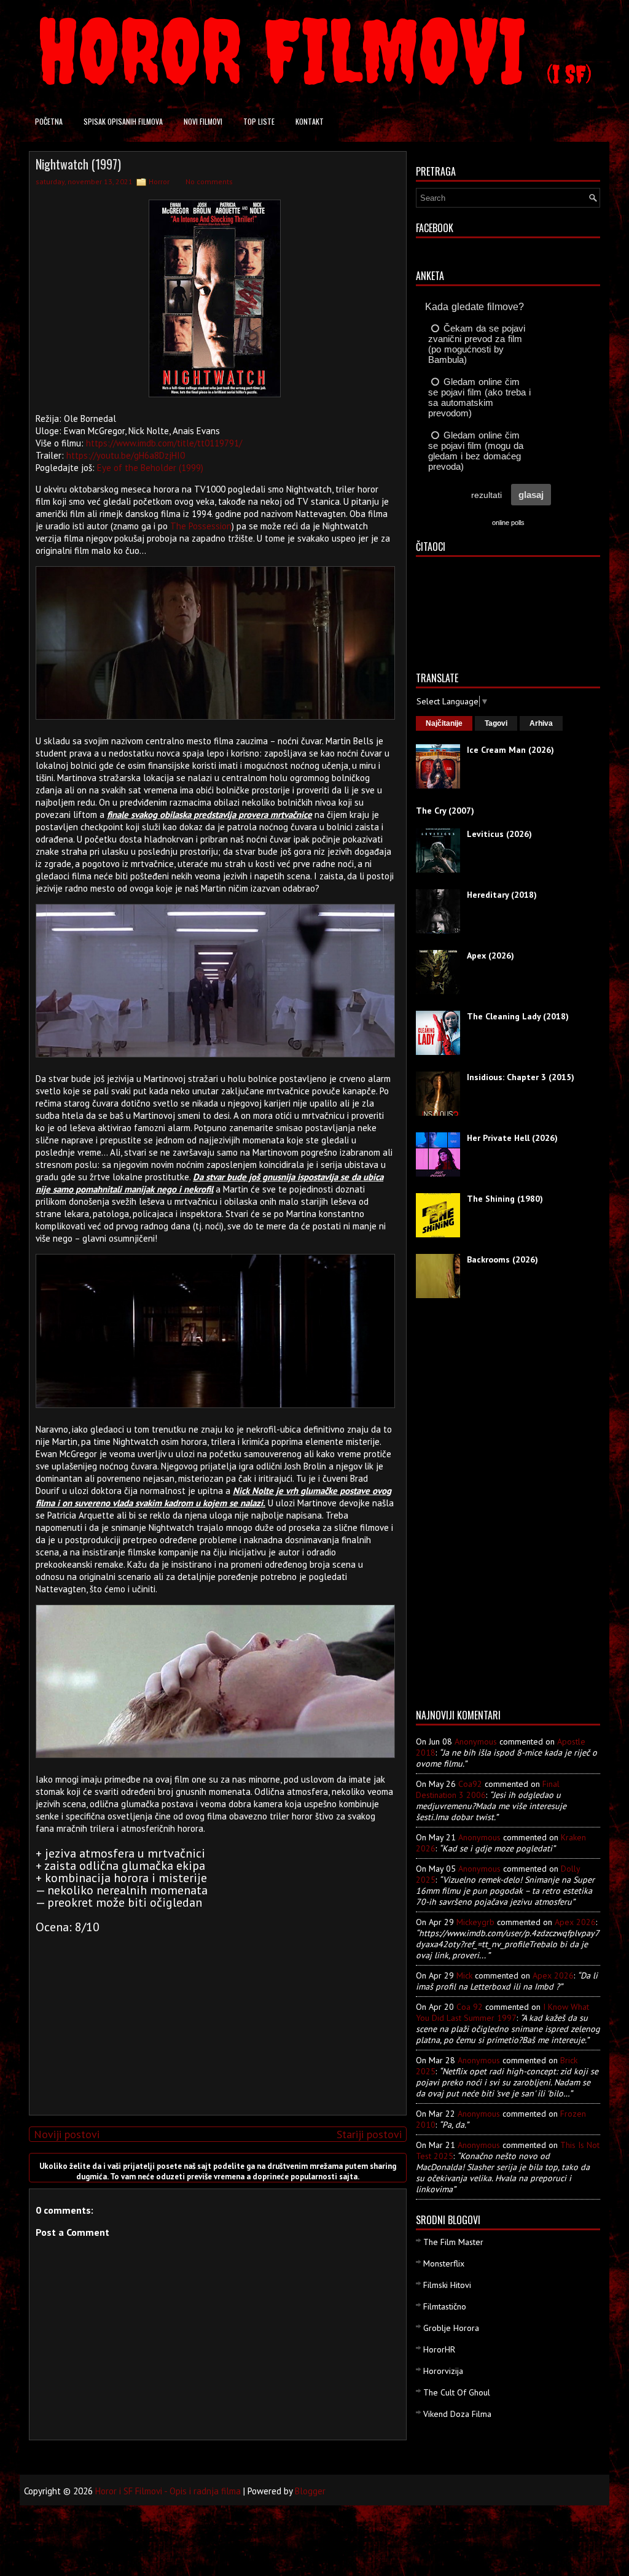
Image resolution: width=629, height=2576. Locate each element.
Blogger (310, 2491)
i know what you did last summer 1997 (502, 2012)
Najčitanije (444, 723)
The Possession (201, 526)
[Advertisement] (215, 2020)
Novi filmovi (203, 121)
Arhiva (541, 723)
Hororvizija (443, 2371)
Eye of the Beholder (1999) (150, 468)
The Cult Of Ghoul (457, 2392)
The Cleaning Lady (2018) (518, 1016)
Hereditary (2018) (502, 895)
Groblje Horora (451, 2328)
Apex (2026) (490, 955)
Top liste (259, 121)
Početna (49, 121)
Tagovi (496, 723)
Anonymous (476, 1741)
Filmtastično (445, 2306)
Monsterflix (444, 2263)
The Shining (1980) (505, 1199)
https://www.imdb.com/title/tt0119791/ (164, 443)
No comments (209, 181)
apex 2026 (575, 1922)
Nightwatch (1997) (78, 164)
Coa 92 (470, 2007)
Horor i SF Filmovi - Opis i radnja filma (168, 2491)
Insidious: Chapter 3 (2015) (521, 1077)
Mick (464, 1975)
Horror (159, 181)
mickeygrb (475, 1922)
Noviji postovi (67, 2134)
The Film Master (453, 2242)
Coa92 (470, 1784)
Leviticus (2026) (499, 834)
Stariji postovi (369, 2134)
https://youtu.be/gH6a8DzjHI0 (126, 455)
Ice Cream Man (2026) (510, 750)
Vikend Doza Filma (457, 2414)
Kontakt (310, 121)
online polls (508, 523)
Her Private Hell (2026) (512, 1138)
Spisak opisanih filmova (123, 121)
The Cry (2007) (445, 811)
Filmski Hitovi (447, 2285)
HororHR (439, 2349)
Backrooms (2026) (502, 1259)
